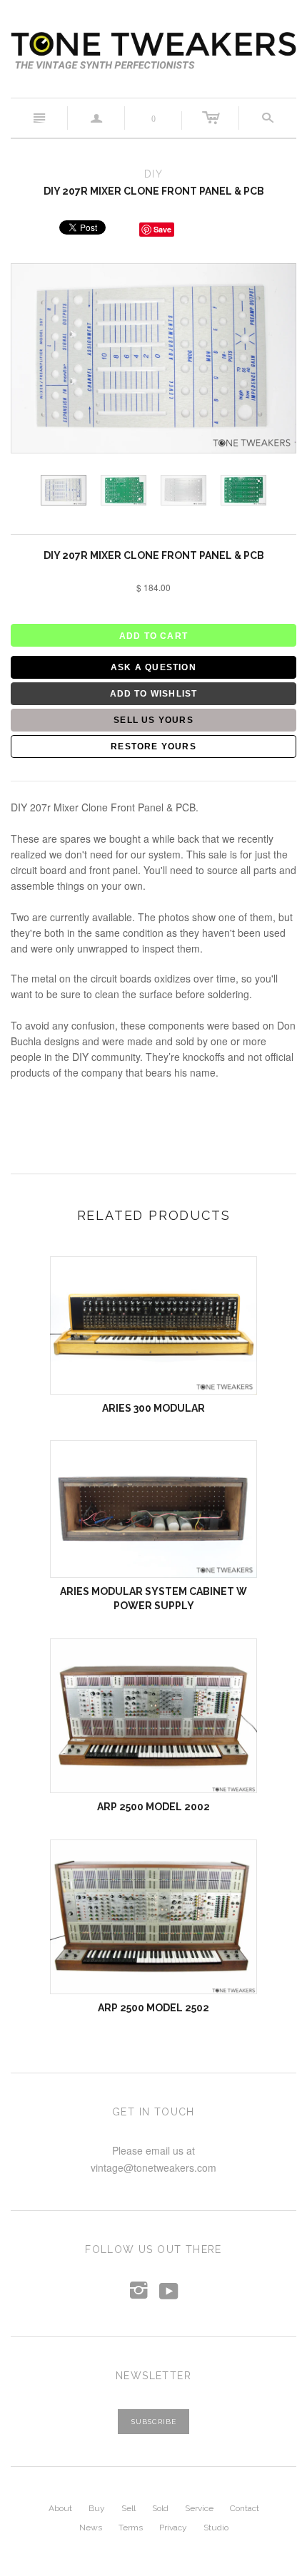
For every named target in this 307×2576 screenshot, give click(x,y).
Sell (129, 2508)
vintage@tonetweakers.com (153, 2167)
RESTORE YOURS (153, 746)
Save (162, 229)
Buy (97, 2508)
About (60, 2508)
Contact (245, 2508)
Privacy (173, 2528)
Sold (160, 2508)
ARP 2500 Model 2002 (153, 1807)
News (91, 2528)
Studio (216, 2528)
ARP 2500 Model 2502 (153, 2008)
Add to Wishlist (154, 694)
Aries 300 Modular (153, 1408)
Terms (131, 2528)
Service (199, 2508)
